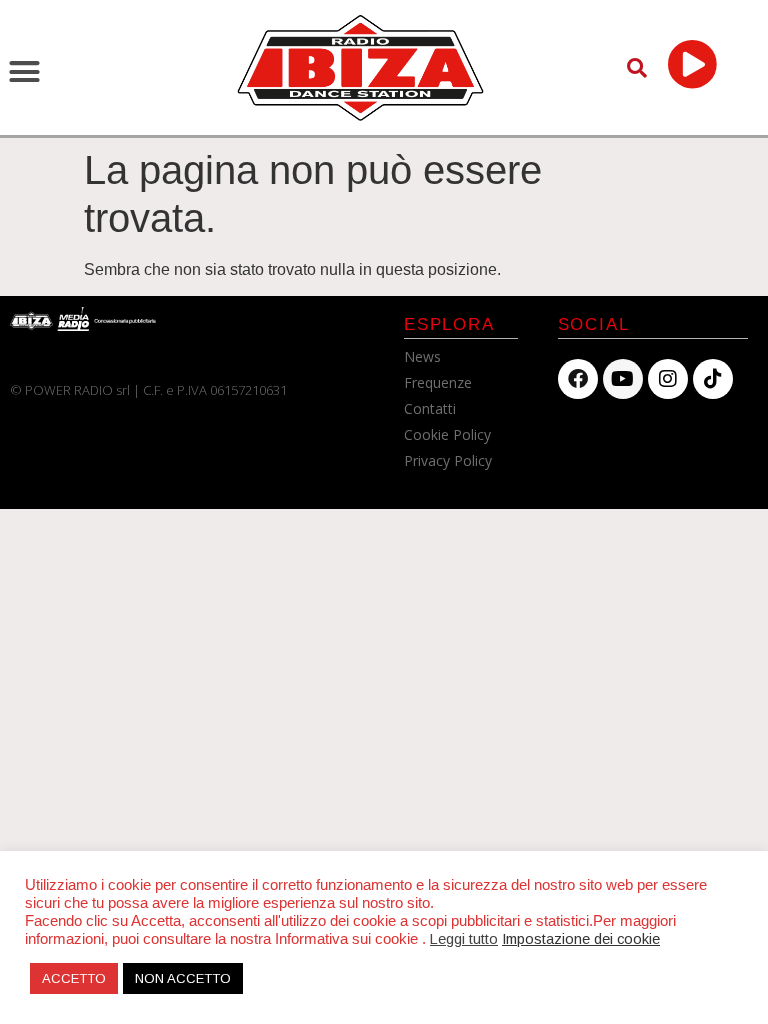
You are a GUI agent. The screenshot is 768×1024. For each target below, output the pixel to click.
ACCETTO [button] (74, 978)
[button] (25, 72)
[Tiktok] (713, 379)
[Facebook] (578, 379)
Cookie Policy (447, 434)
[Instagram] (668, 379)
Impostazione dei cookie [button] (581, 939)
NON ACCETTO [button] (183, 978)
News (422, 356)
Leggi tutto (464, 939)
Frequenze (438, 382)
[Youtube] (623, 379)
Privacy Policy (448, 460)
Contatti (430, 408)
